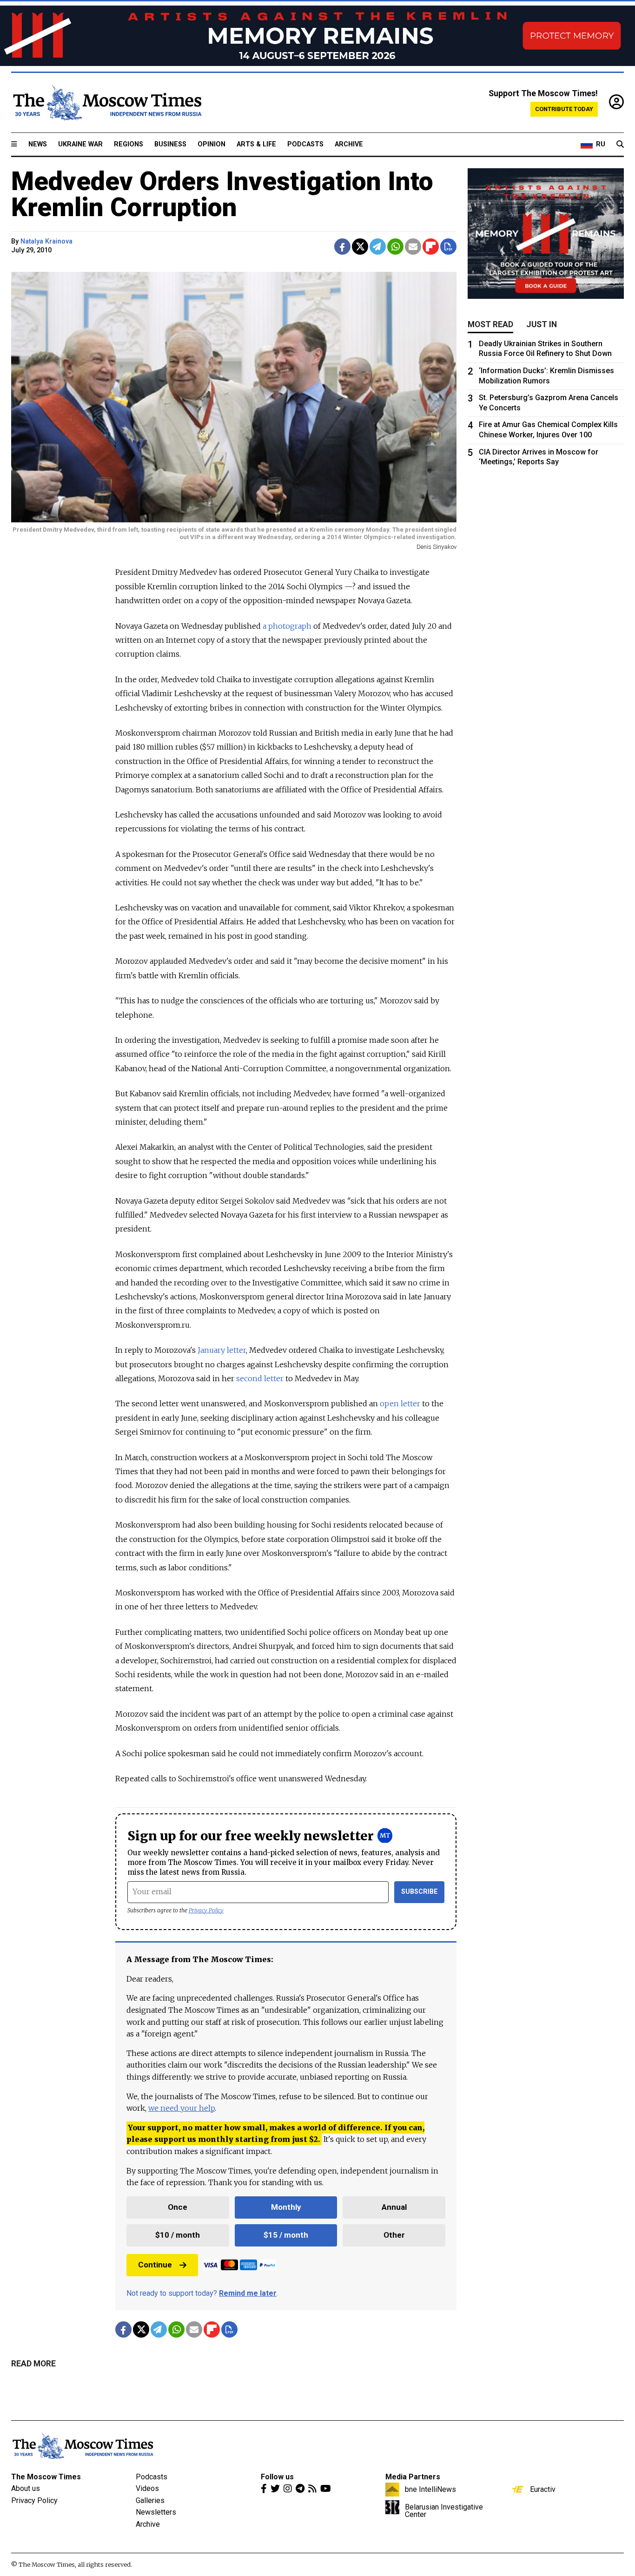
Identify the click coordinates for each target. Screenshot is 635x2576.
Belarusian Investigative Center (444, 2510)
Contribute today (564, 109)
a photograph (287, 626)
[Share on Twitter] (360, 247)
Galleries (150, 2500)
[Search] (620, 145)
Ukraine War (80, 144)
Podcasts (305, 144)
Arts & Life (256, 144)
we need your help (182, 2108)
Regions (129, 144)
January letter (222, 1350)
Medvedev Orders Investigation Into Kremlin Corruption (222, 194)
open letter (400, 1403)
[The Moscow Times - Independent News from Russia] (106, 103)
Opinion (212, 144)
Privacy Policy (206, 1910)
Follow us (277, 2477)
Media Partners (413, 2477)
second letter (260, 1378)
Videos (147, 2488)
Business (170, 144)
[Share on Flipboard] (431, 247)
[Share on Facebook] (342, 247)
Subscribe (420, 1892)
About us (26, 2488)
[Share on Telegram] (378, 247)
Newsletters (156, 2512)
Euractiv (543, 2489)
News (38, 144)
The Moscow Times (46, 2477)
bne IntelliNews (430, 2489)
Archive (349, 144)
